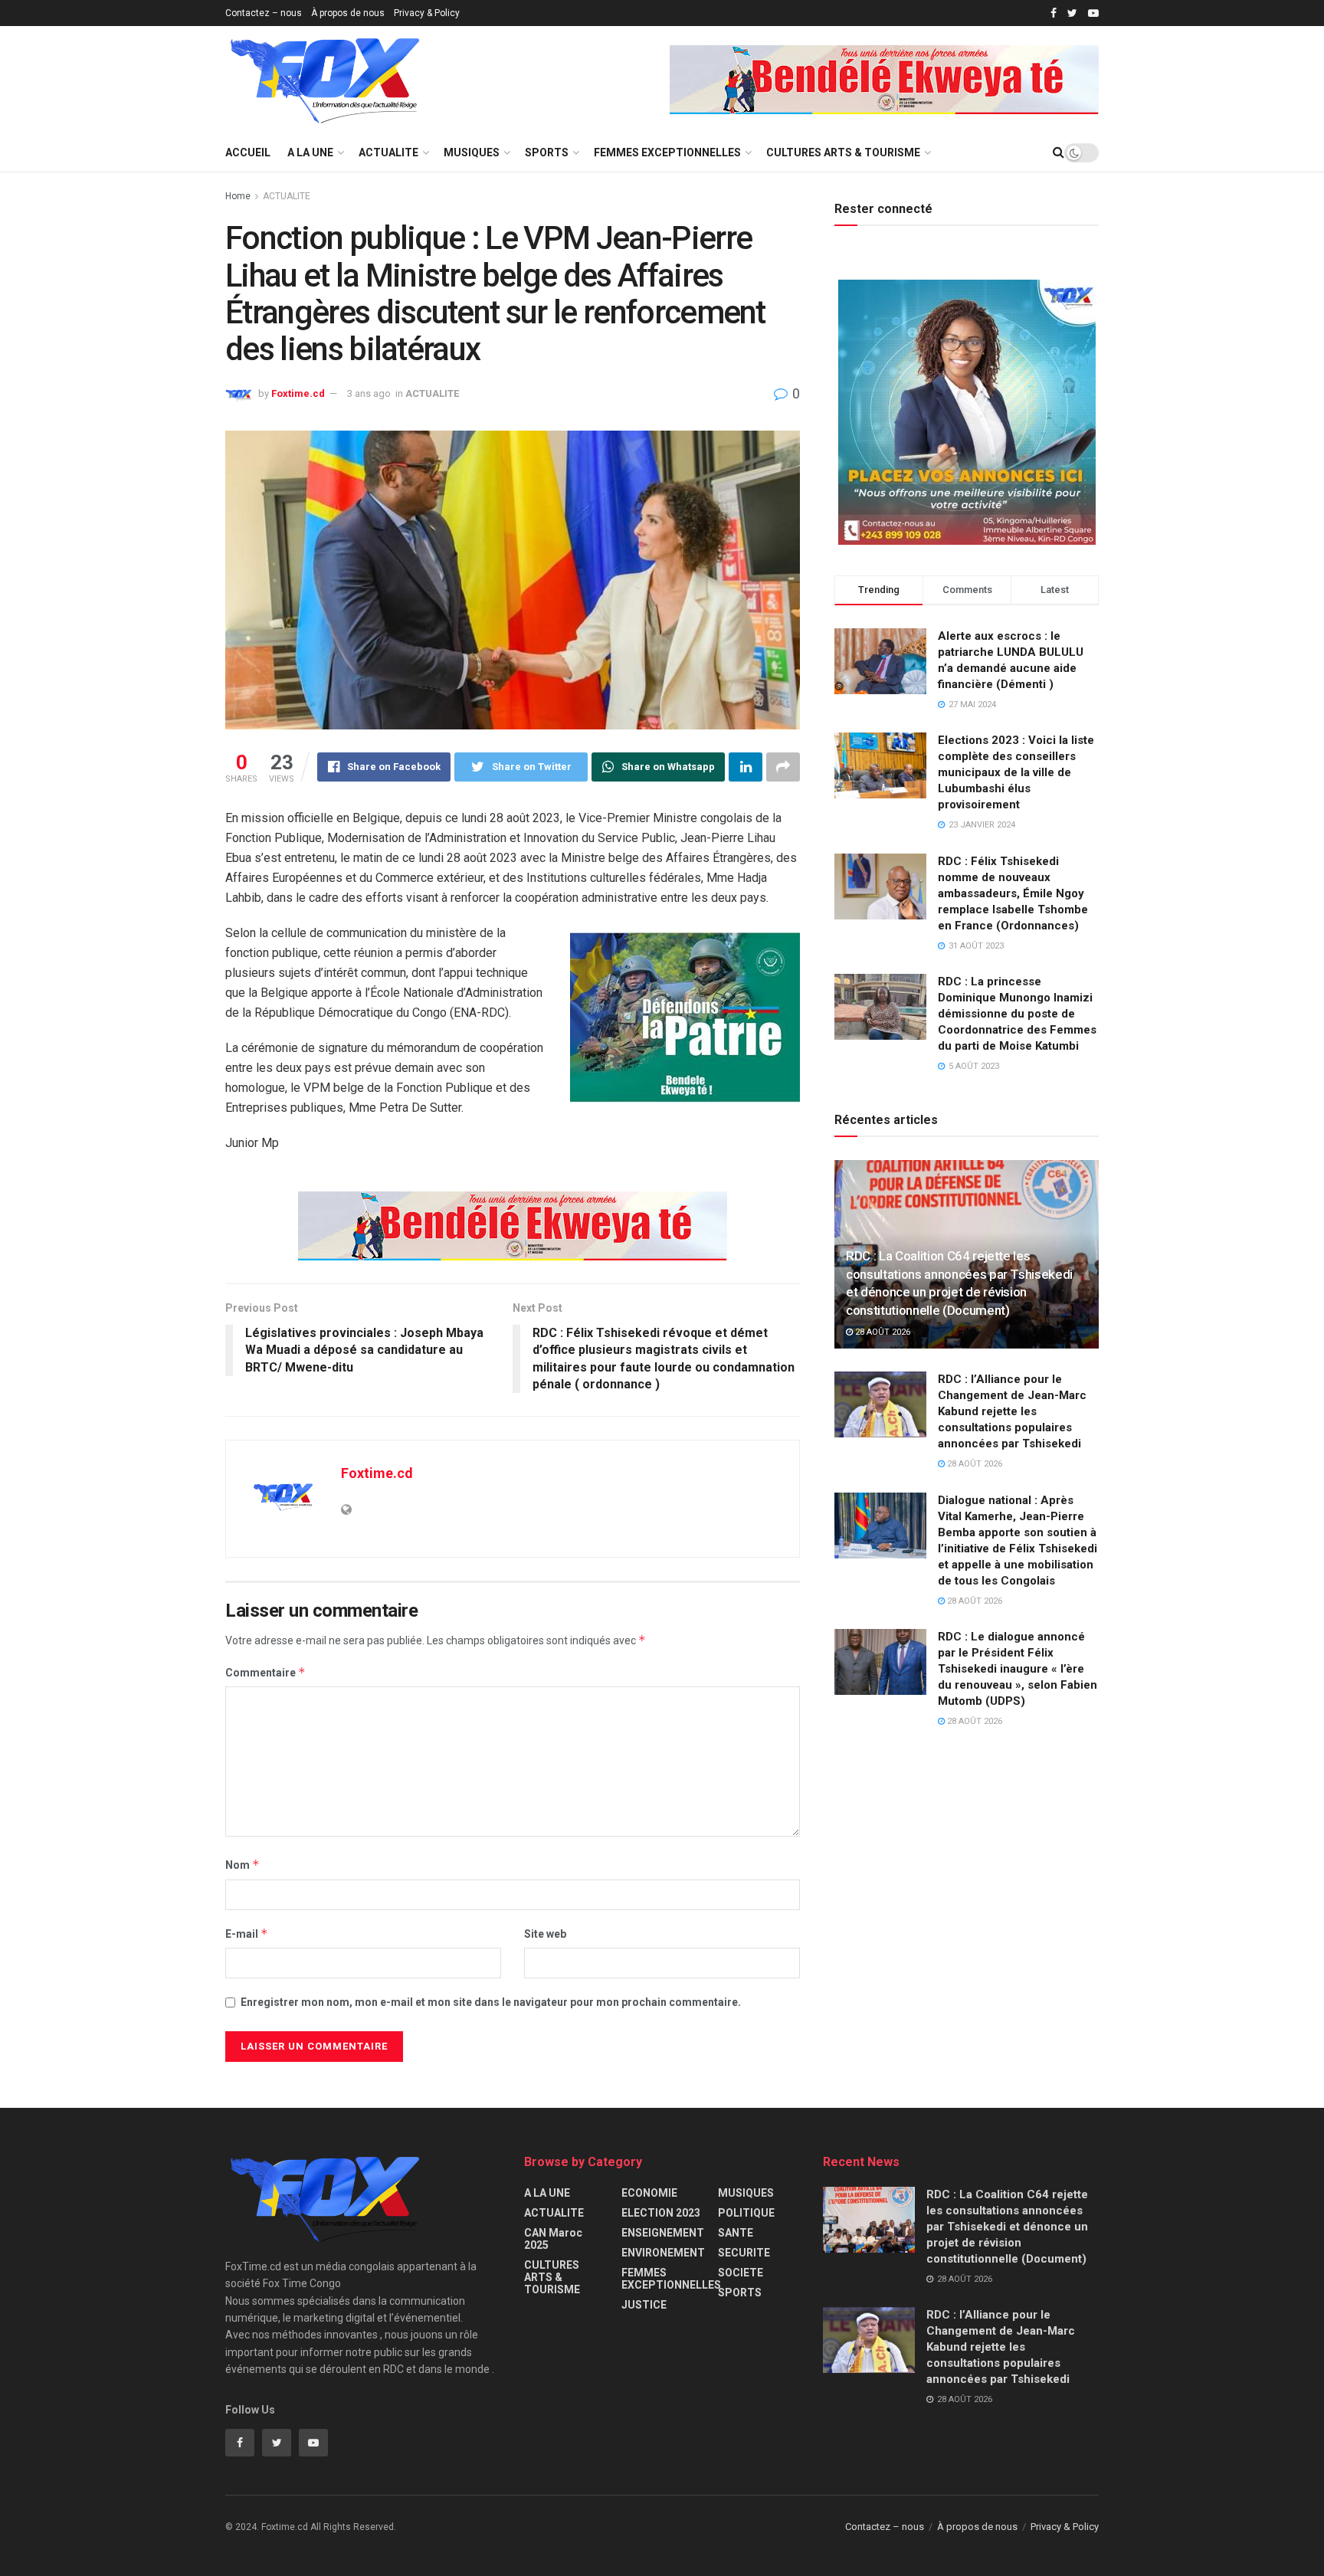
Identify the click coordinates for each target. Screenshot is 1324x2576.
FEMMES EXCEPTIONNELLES (667, 152)
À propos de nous (348, 13)
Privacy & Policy (427, 13)
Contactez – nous (264, 13)
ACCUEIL (248, 152)
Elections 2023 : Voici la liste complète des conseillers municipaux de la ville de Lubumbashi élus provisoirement (1016, 772)
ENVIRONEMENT (663, 2253)
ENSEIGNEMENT (663, 2233)
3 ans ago (369, 393)
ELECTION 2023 (661, 2213)
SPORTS (547, 152)
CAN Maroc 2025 (553, 2239)
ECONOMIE (649, 2193)
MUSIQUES (472, 152)
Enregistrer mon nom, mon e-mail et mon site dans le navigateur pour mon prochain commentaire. (491, 2002)
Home (238, 196)
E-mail (247, 1934)
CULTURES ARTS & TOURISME (843, 152)
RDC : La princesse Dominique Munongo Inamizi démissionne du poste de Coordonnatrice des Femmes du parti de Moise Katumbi (1017, 1014)
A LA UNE (310, 152)
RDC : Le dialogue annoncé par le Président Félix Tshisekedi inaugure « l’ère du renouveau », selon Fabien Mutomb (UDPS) (1018, 1669)
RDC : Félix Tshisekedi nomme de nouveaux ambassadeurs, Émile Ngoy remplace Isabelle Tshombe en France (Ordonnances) (1013, 893)
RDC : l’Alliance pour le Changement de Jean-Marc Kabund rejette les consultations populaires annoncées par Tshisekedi (1012, 1411)
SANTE (736, 2233)
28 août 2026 (882, 1332)
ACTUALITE (388, 152)
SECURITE (744, 2253)
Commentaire (265, 1672)
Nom (243, 1865)
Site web (545, 1934)
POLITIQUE (746, 2213)
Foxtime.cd (298, 393)
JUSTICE (644, 2305)
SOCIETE (741, 2273)
